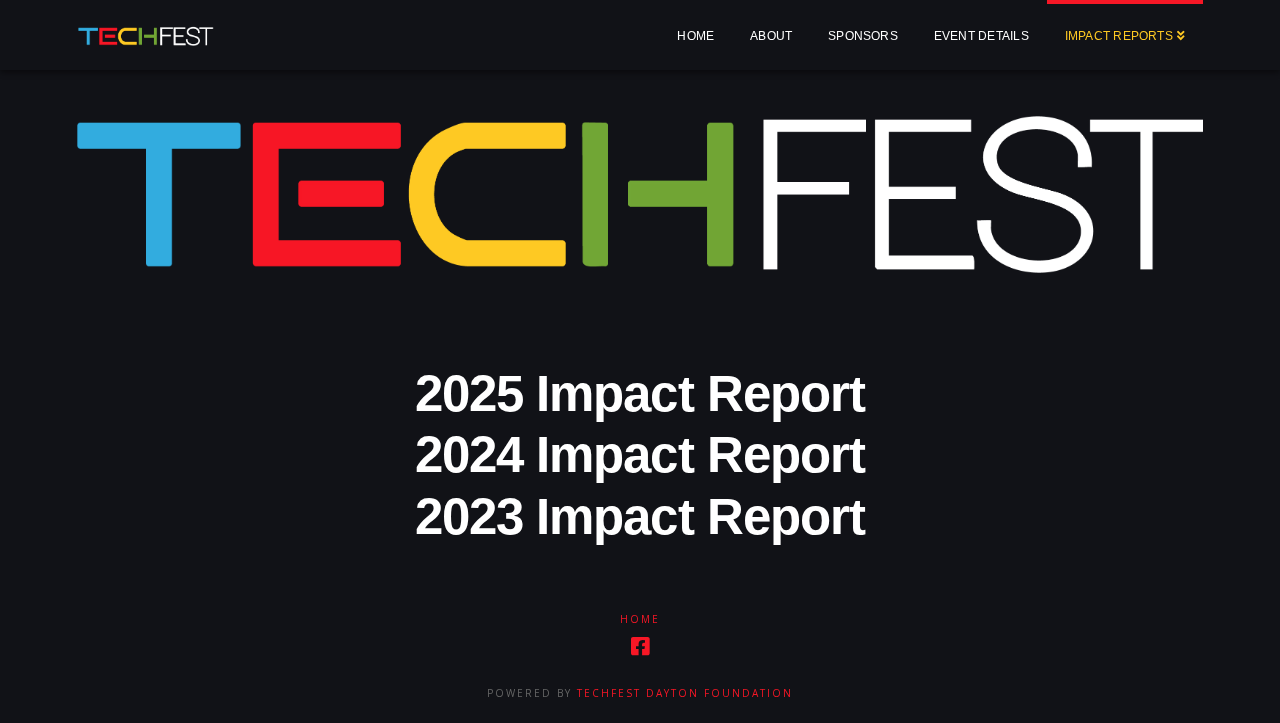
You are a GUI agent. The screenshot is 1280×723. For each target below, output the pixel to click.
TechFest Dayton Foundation (685, 693)
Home (640, 619)
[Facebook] (640, 646)
